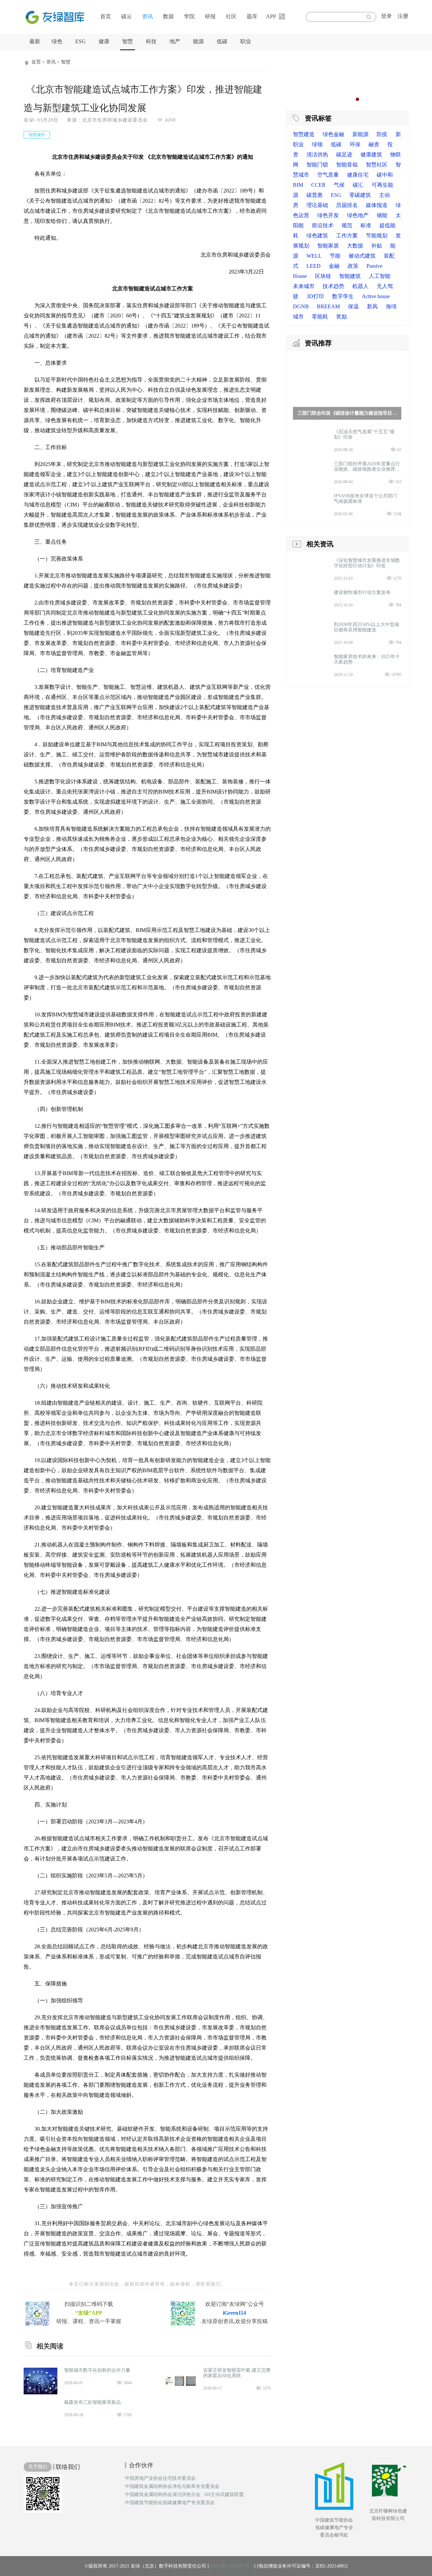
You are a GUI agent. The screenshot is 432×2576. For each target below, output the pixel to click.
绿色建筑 (317, 236)
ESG (80, 41)
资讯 (147, 16)
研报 (210, 16)
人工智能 (380, 276)
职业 (246, 41)
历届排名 (347, 205)
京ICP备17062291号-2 (232, 2566)
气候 (339, 185)
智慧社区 (377, 165)
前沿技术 (323, 225)
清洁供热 (317, 154)
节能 (335, 256)
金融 (334, 266)
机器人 (360, 286)
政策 (353, 266)
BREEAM (328, 306)
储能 (382, 215)
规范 (347, 225)
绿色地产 (358, 215)
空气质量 (328, 175)
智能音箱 (347, 165)
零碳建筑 (360, 195)
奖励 (342, 317)
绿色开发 (328, 215)
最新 (35, 41)
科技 (151, 41)
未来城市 (304, 286)
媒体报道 (377, 205)
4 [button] (357, 99)
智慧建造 (304, 134)
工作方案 (347, 236)
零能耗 (320, 317)
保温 (353, 306)
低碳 (222, 41)
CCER (318, 185)
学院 (189, 16)
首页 (106, 16)
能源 (198, 41)
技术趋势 (333, 286)
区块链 (323, 276)
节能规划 (377, 236)
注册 (403, 16)
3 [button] (351, 99)
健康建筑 (371, 154)
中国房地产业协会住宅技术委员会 (160, 2478)
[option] (347, 79)
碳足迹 (344, 154)
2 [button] (344, 99)
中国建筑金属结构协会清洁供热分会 (163, 2495)
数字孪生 (343, 296)
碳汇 (358, 185)
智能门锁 (317, 165)
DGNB (301, 306)
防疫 (382, 134)
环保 (355, 144)
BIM (298, 185)
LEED (314, 266)
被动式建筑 (362, 256)
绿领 (317, 144)
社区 (231, 16)
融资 (374, 144)
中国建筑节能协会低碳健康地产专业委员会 (170, 2503)
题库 (252, 16)
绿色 (57, 41)
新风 (372, 306)
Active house (376, 296)
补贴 (377, 246)
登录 (386, 16)
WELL (314, 256)
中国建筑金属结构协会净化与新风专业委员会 (172, 2487)
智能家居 (328, 246)
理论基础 (317, 205)
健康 (104, 41)
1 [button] (337, 99)
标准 (366, 225)
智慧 (128, 41)
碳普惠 (315, 195)
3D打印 (315, 296)
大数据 (355, 246)
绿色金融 (333, 134)
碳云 (127, 16)
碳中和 (385, 175)
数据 (168, 16)
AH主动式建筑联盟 (224, 2495)
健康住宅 (358, 175)
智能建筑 (350, 276)
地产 (175, 41)
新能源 (360, 134)
